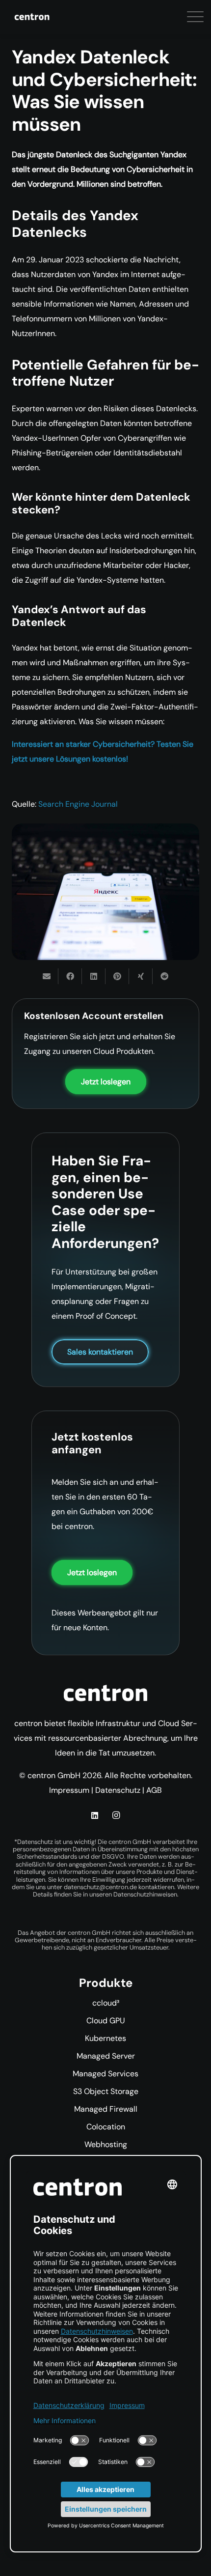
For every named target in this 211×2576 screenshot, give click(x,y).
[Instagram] (116, 1815)
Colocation (106, 2127)
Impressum (69, 1790)
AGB (154, 1790)
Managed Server (106, 2056)
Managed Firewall (106, 2109)
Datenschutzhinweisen (145, 1894)
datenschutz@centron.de (100, 1887)
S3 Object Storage (106, 2091)
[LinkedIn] (95, 1815)
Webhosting (106, 2144)
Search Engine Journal (78, 804)
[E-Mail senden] (47, 976)
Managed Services (105, 2074)
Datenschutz (118, 1790)
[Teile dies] (70, 976)
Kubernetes (105, 2038)
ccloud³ (106, 2003)
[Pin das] (117, 976)
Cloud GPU (106, 2021)
